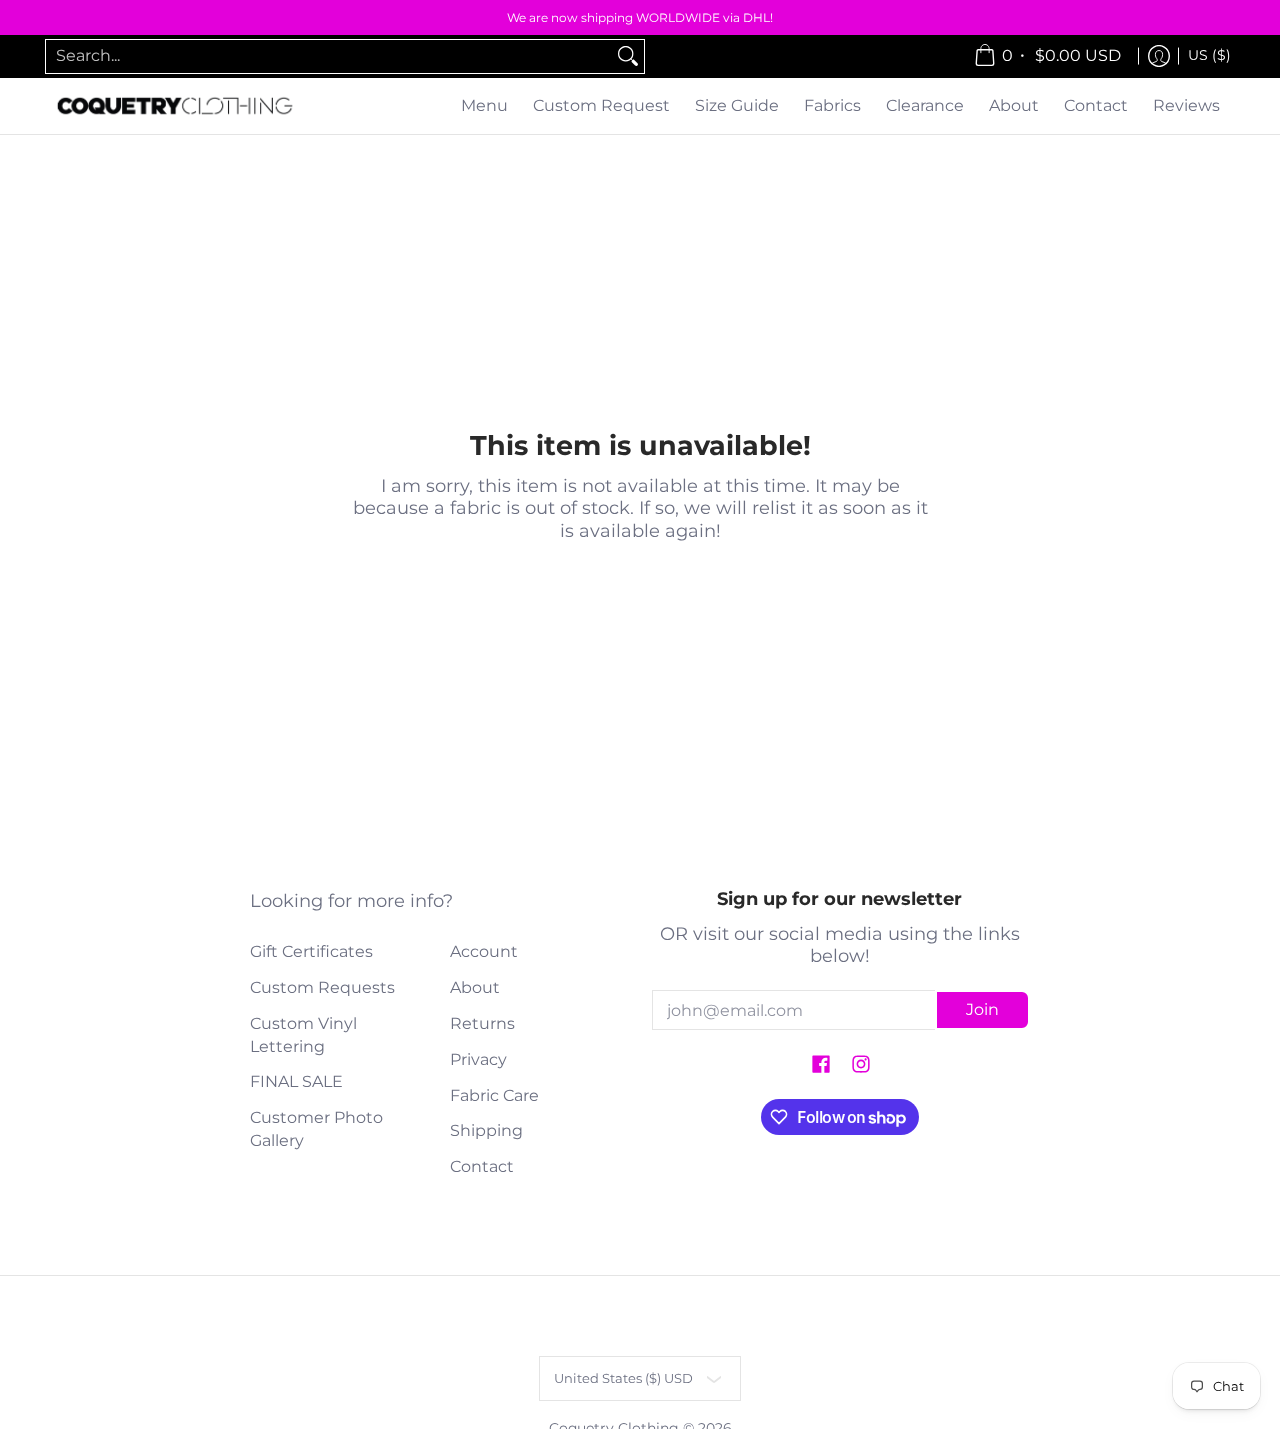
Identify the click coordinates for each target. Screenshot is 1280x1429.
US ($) (1209, 55)
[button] (821, 1065)
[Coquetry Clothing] (175, 106)
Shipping (486, 1130)
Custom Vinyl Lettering (303, 1035)
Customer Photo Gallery (316, 1129)
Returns (482, 1023)
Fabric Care (494, 1095)
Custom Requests (322, 987)
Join (982, 1009)
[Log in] (1159, 56)
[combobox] (329, 56)
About (475, 987)
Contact (482, 1166)
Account (484, 951)
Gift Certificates (311, 951)
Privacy (478, 1059)
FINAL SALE (296, 1081)
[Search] (628, 56)
